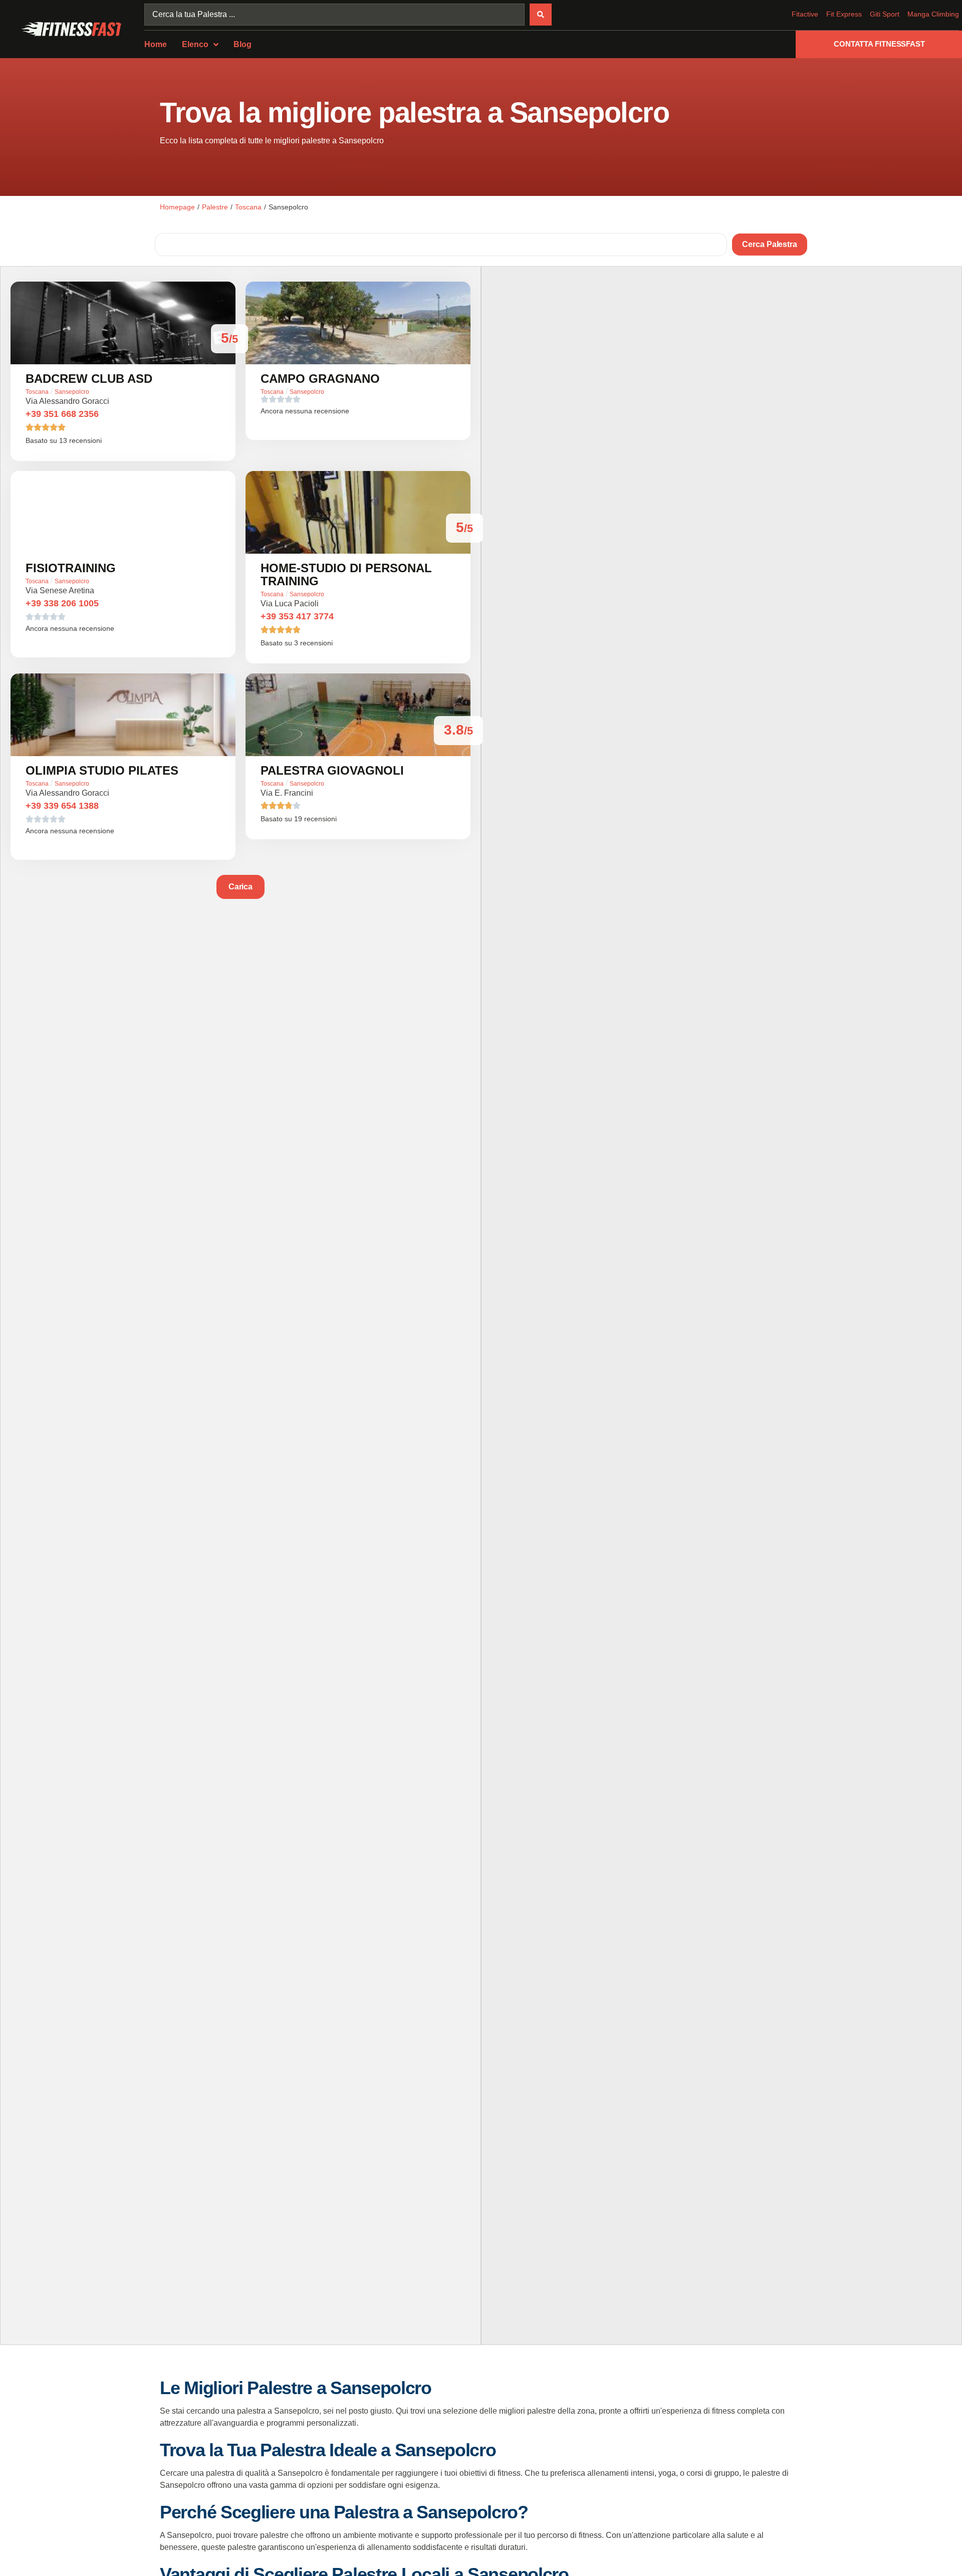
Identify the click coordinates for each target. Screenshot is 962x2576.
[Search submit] (541, 15)
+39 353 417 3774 (297, 616)
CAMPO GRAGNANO (320, 379)
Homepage (177, 207)
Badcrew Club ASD (89, 379)
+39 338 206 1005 (62, 603)
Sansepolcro (72, 392)
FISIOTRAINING (71, 568)
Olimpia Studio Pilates (102, 770)
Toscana (248, 207)
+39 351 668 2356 (62, 414)
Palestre (215, 207)
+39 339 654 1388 (62, 806)
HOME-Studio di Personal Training (346, 574)
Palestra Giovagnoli (332, 770)
